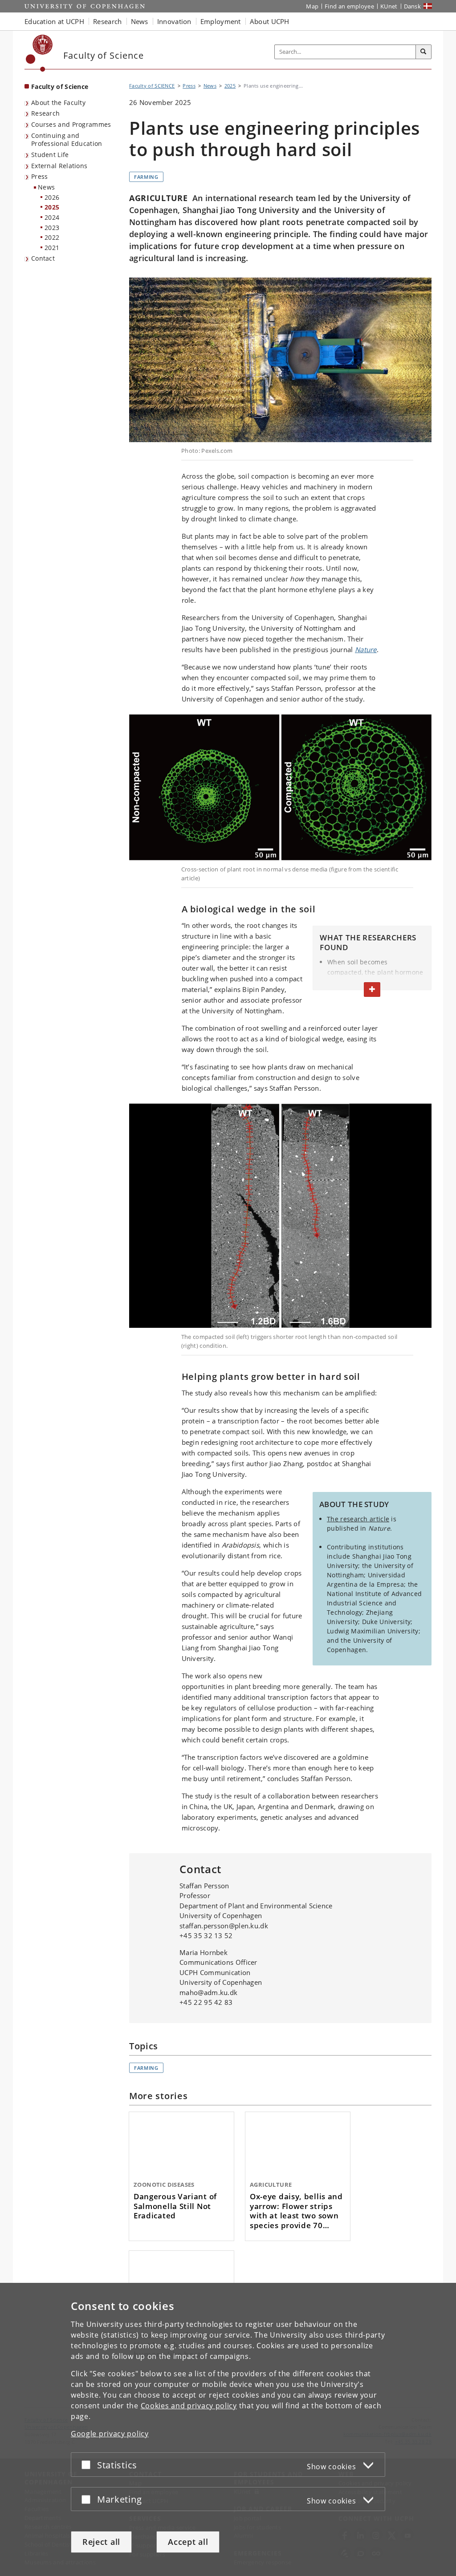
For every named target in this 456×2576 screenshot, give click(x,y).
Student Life (50, 155)
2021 (52, 248)
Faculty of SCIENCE (152, 86)
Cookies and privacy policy (189, 2406)
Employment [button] (221, 21)
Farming (146, 177)
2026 (52, 197)
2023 (52, 228)
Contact (43, 258)
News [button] (140, 21)
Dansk (413, 6)
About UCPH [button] (270, 21)
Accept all (188, 2542)
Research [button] (107, 21)
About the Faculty (58, 103)
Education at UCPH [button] (54, 21)
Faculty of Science (60, 87)
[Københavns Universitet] (39, 53)
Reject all (101, 2542)
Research (45, 113)
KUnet (389, 6)
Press (40, 176)
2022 (52, 237)
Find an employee (349, 6)
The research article (358, 1519)
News (46, 187)
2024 (52, 217)
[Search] (423, 52)
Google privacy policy (110, 2434)
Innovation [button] (174, 21)
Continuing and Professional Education (67, 140)
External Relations (59, 166)
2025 (52, 207)
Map (312, 6)
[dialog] (228, 2429)
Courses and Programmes (71, 124)
